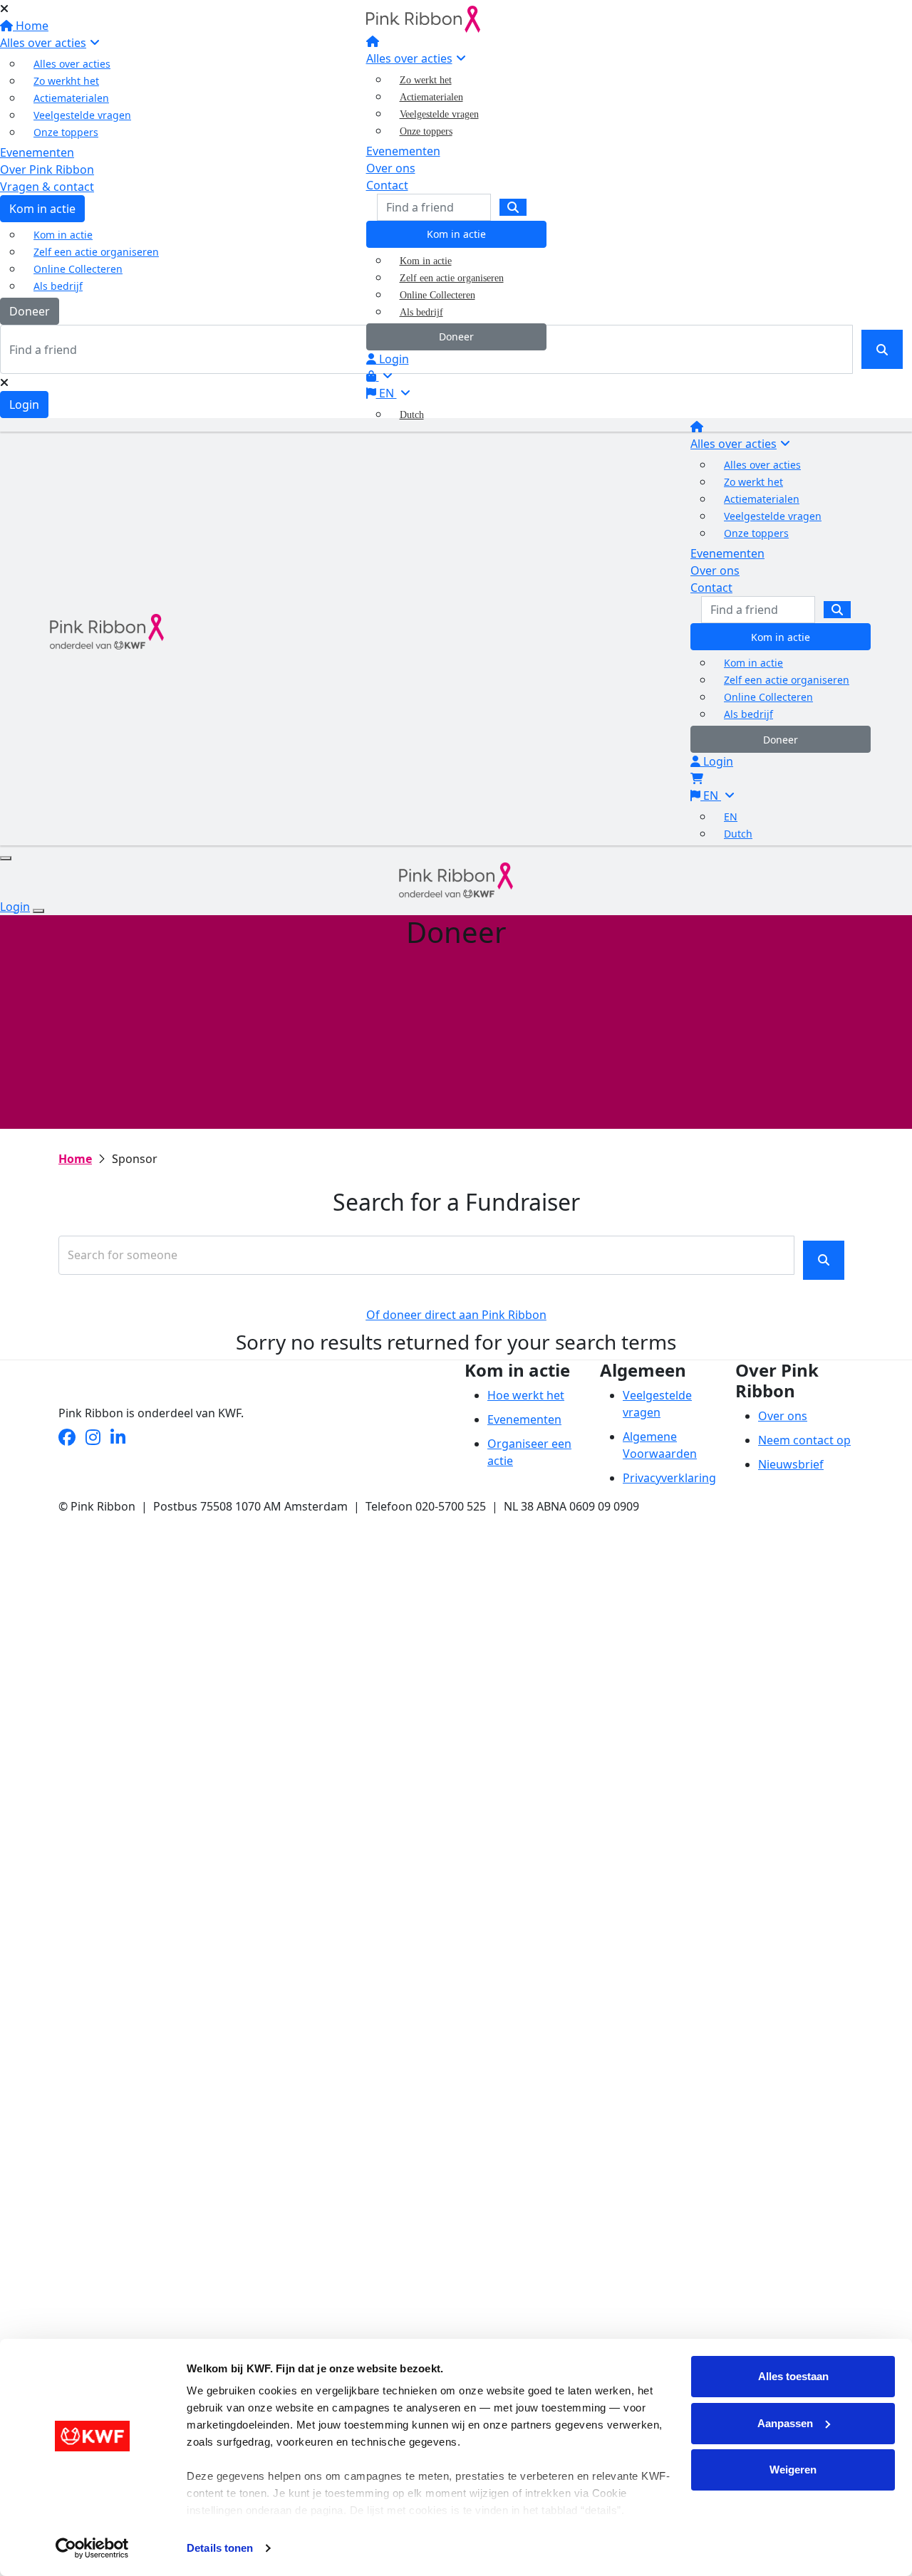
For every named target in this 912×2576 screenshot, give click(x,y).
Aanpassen (785, 2423)
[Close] (38, 911)
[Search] (513, 207)
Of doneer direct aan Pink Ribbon (456, 1315)
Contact (387, 185)
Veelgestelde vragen (439, 114)
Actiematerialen (431, 97)
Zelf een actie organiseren (452, 278)
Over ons (391, 168)
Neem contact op (804, 1440)
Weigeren (793, 2470)
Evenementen (403, 151)
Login (393, 359)
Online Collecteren (437, 295)
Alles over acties (409, 58)
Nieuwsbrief (791, 1464)
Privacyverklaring (669, 1478)
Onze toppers (426, 131)
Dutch (412, 415)
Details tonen (220, 2548)
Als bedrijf (421, 312)
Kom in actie (456, 234)
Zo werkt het (426, 80)
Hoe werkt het (526, 1395)
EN (387, 393)
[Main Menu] (6, 858)
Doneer (456, 337)
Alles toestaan (793, 2376)
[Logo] (423, 18)
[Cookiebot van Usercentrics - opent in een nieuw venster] (92, 2548)
